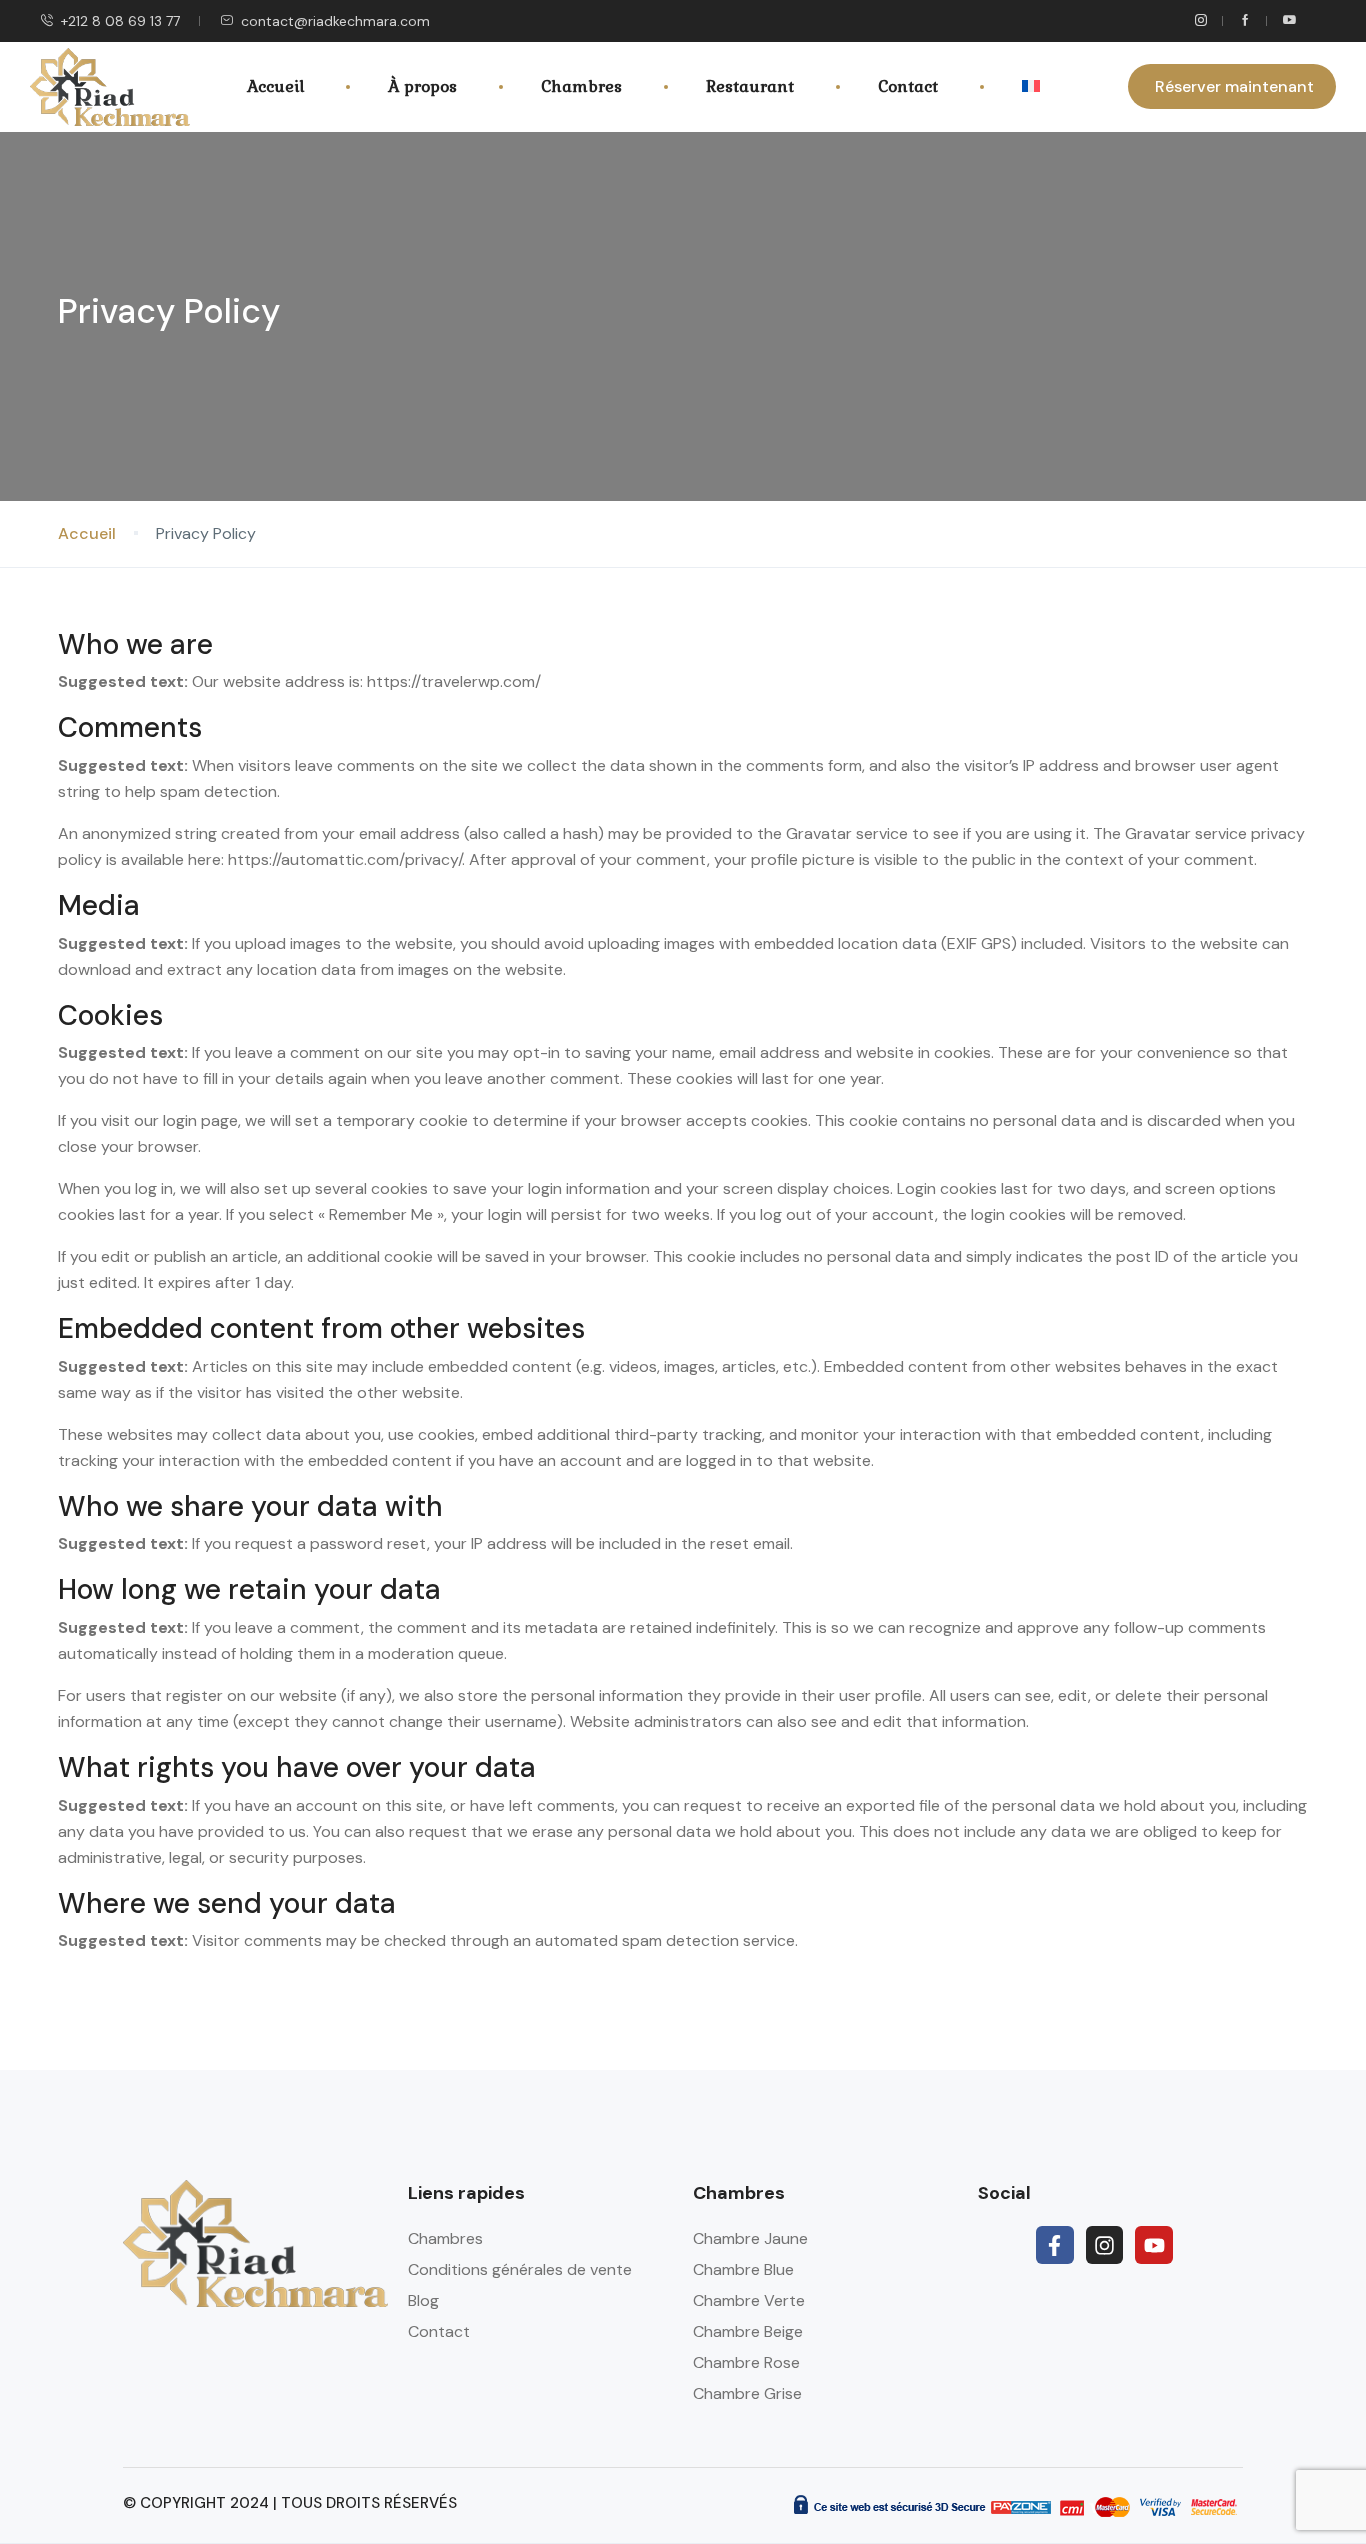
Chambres (581, 86)
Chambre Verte (749, 2300)
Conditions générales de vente (520, 2269)
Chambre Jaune (750, 2238)
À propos (422, 86)
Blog (423, 2300)
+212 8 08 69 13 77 (120, 21)
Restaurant (750, 86)
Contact (908, 86)
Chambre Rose (746, 2362)
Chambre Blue (743, 2269)
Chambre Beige (748, 2331)
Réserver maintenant (1234, 86)
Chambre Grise (747, 2393)
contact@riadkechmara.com (335, 21)
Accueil (275, 86)
